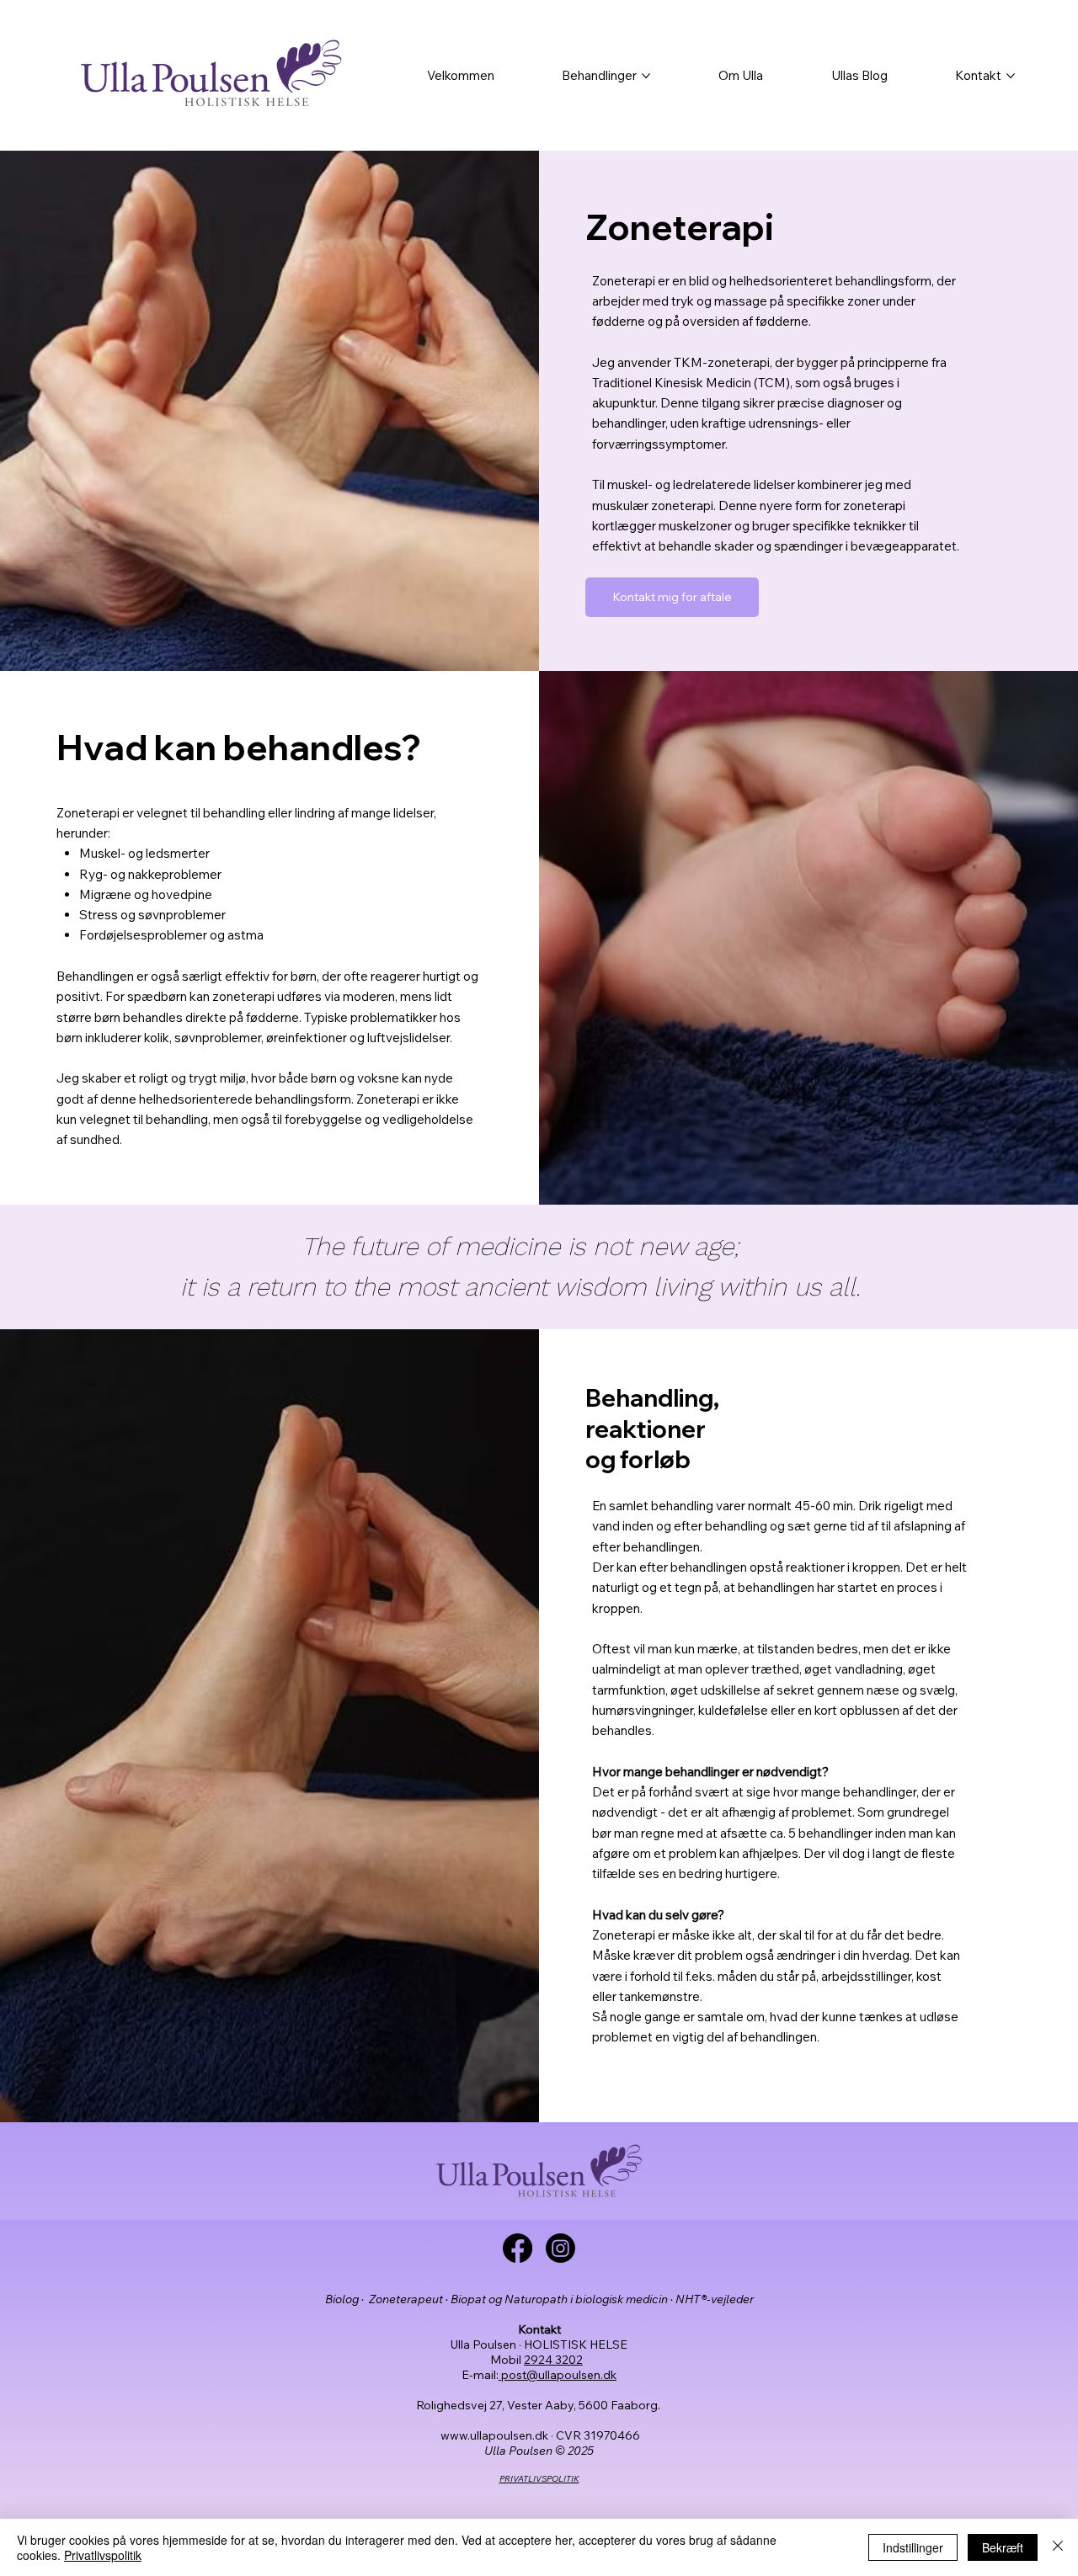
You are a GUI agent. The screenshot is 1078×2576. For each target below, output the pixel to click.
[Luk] (1058, 2547)
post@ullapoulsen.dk (558, 2375)
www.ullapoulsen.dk (494, 2435)
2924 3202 (553, 2360)
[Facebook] (518, 2248)
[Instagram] (560, 2248)
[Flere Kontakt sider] (1011, 76)
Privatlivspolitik (103, 2555)
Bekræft (1003, 2547)
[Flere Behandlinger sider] (646, 76)
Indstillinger (913, 2547)
